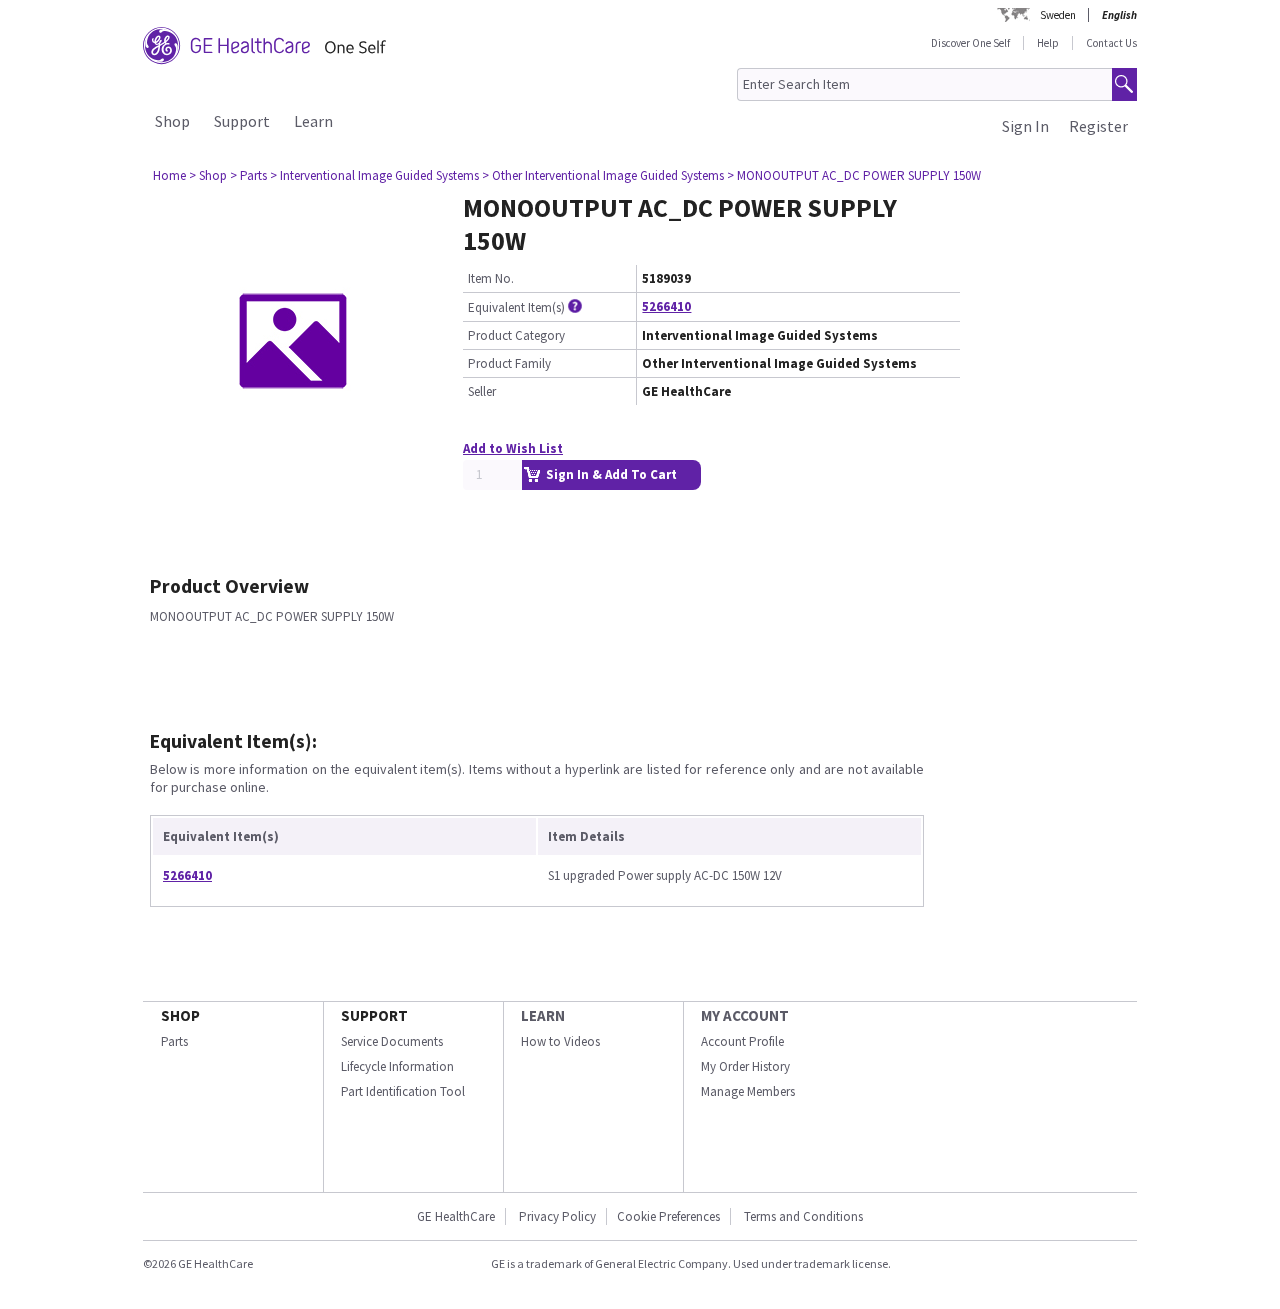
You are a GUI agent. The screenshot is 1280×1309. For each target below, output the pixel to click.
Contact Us (1111, 43)
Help (1048, 43)
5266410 (666, 306)
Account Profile (742, 1041)
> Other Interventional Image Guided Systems (603, 175)
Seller (482, 391)
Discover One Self (970, 43)
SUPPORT (374, 1015)
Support (242, 121)
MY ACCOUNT (745, 1015)
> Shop (208, 175)
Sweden (1058, 15)
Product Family (509, 363)
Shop (172, 121)
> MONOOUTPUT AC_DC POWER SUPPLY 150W (854, 175)
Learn (313, 121)
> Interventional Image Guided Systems (374, 175)
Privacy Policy (556, 1216)
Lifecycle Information (397, 1066)
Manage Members (748, 1091)
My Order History (745, 1066)
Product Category (516, 335)
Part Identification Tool (403, 1091)
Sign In (1025, 126)
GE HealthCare (456, 1216)
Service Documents (392, 1041)
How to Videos (560, 1041)
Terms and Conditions (803, 1216)
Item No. (491, 278)
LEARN (543, 1015)
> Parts (248, 175)
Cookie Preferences (668, 1216)
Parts (174, 1041)
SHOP (180, 1015)
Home (169, 175)
